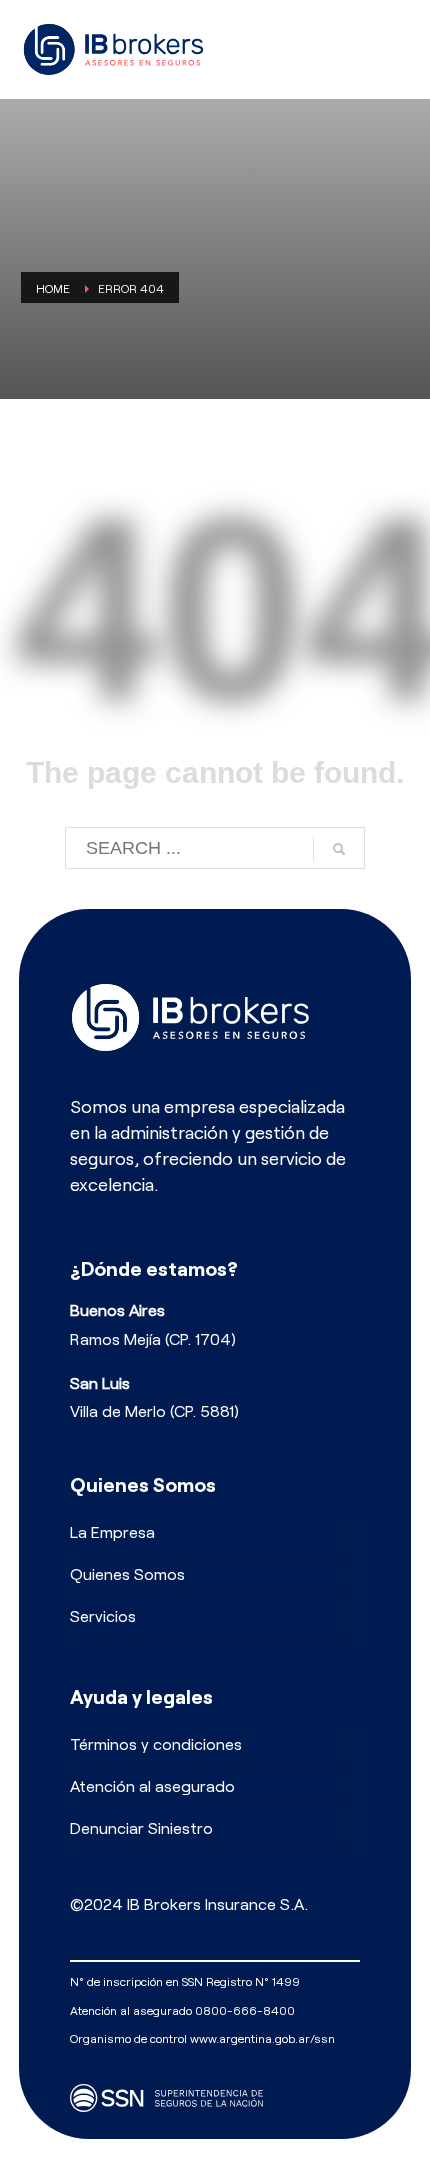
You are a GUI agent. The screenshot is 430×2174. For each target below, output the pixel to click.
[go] (339, 849)
